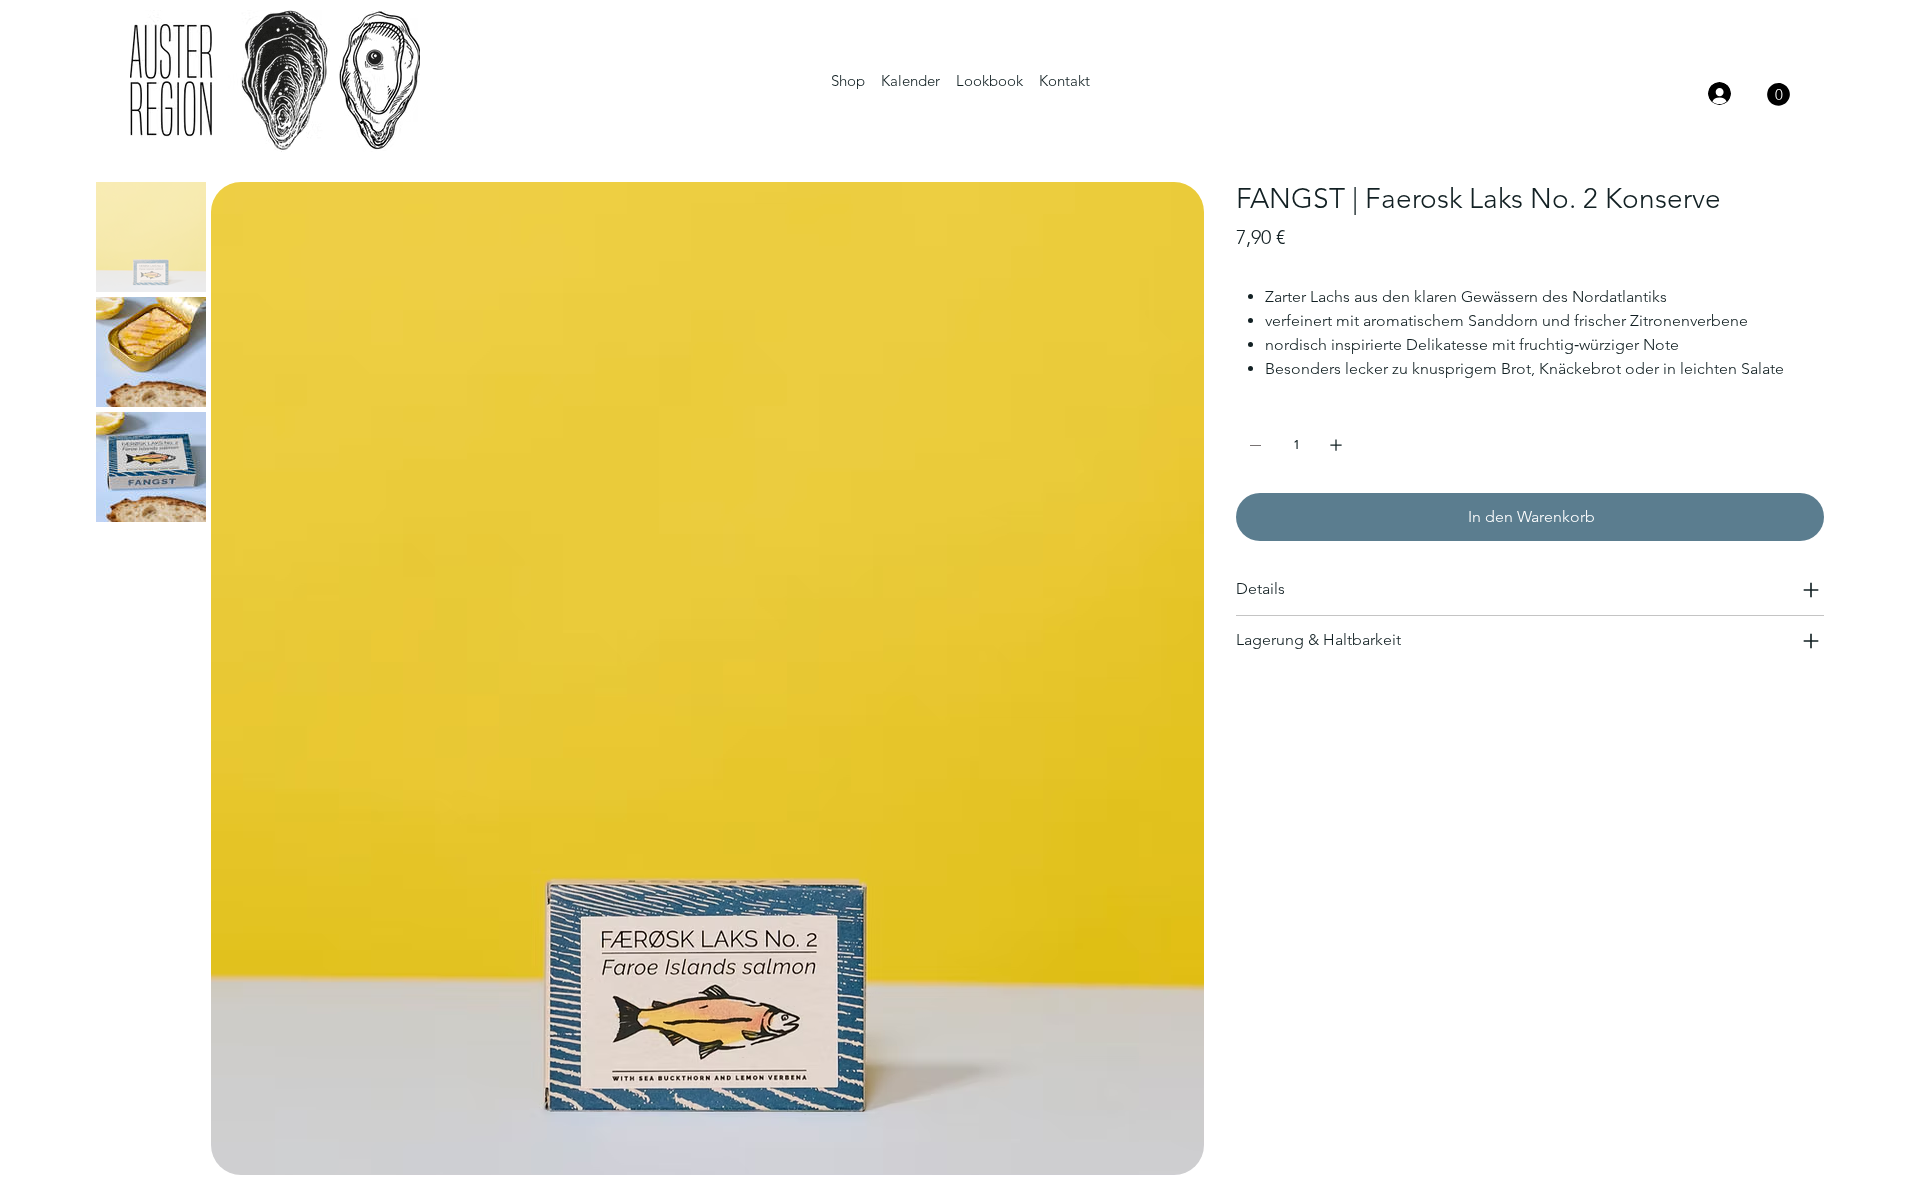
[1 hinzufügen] (1336, 445)
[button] (1778, 94)
